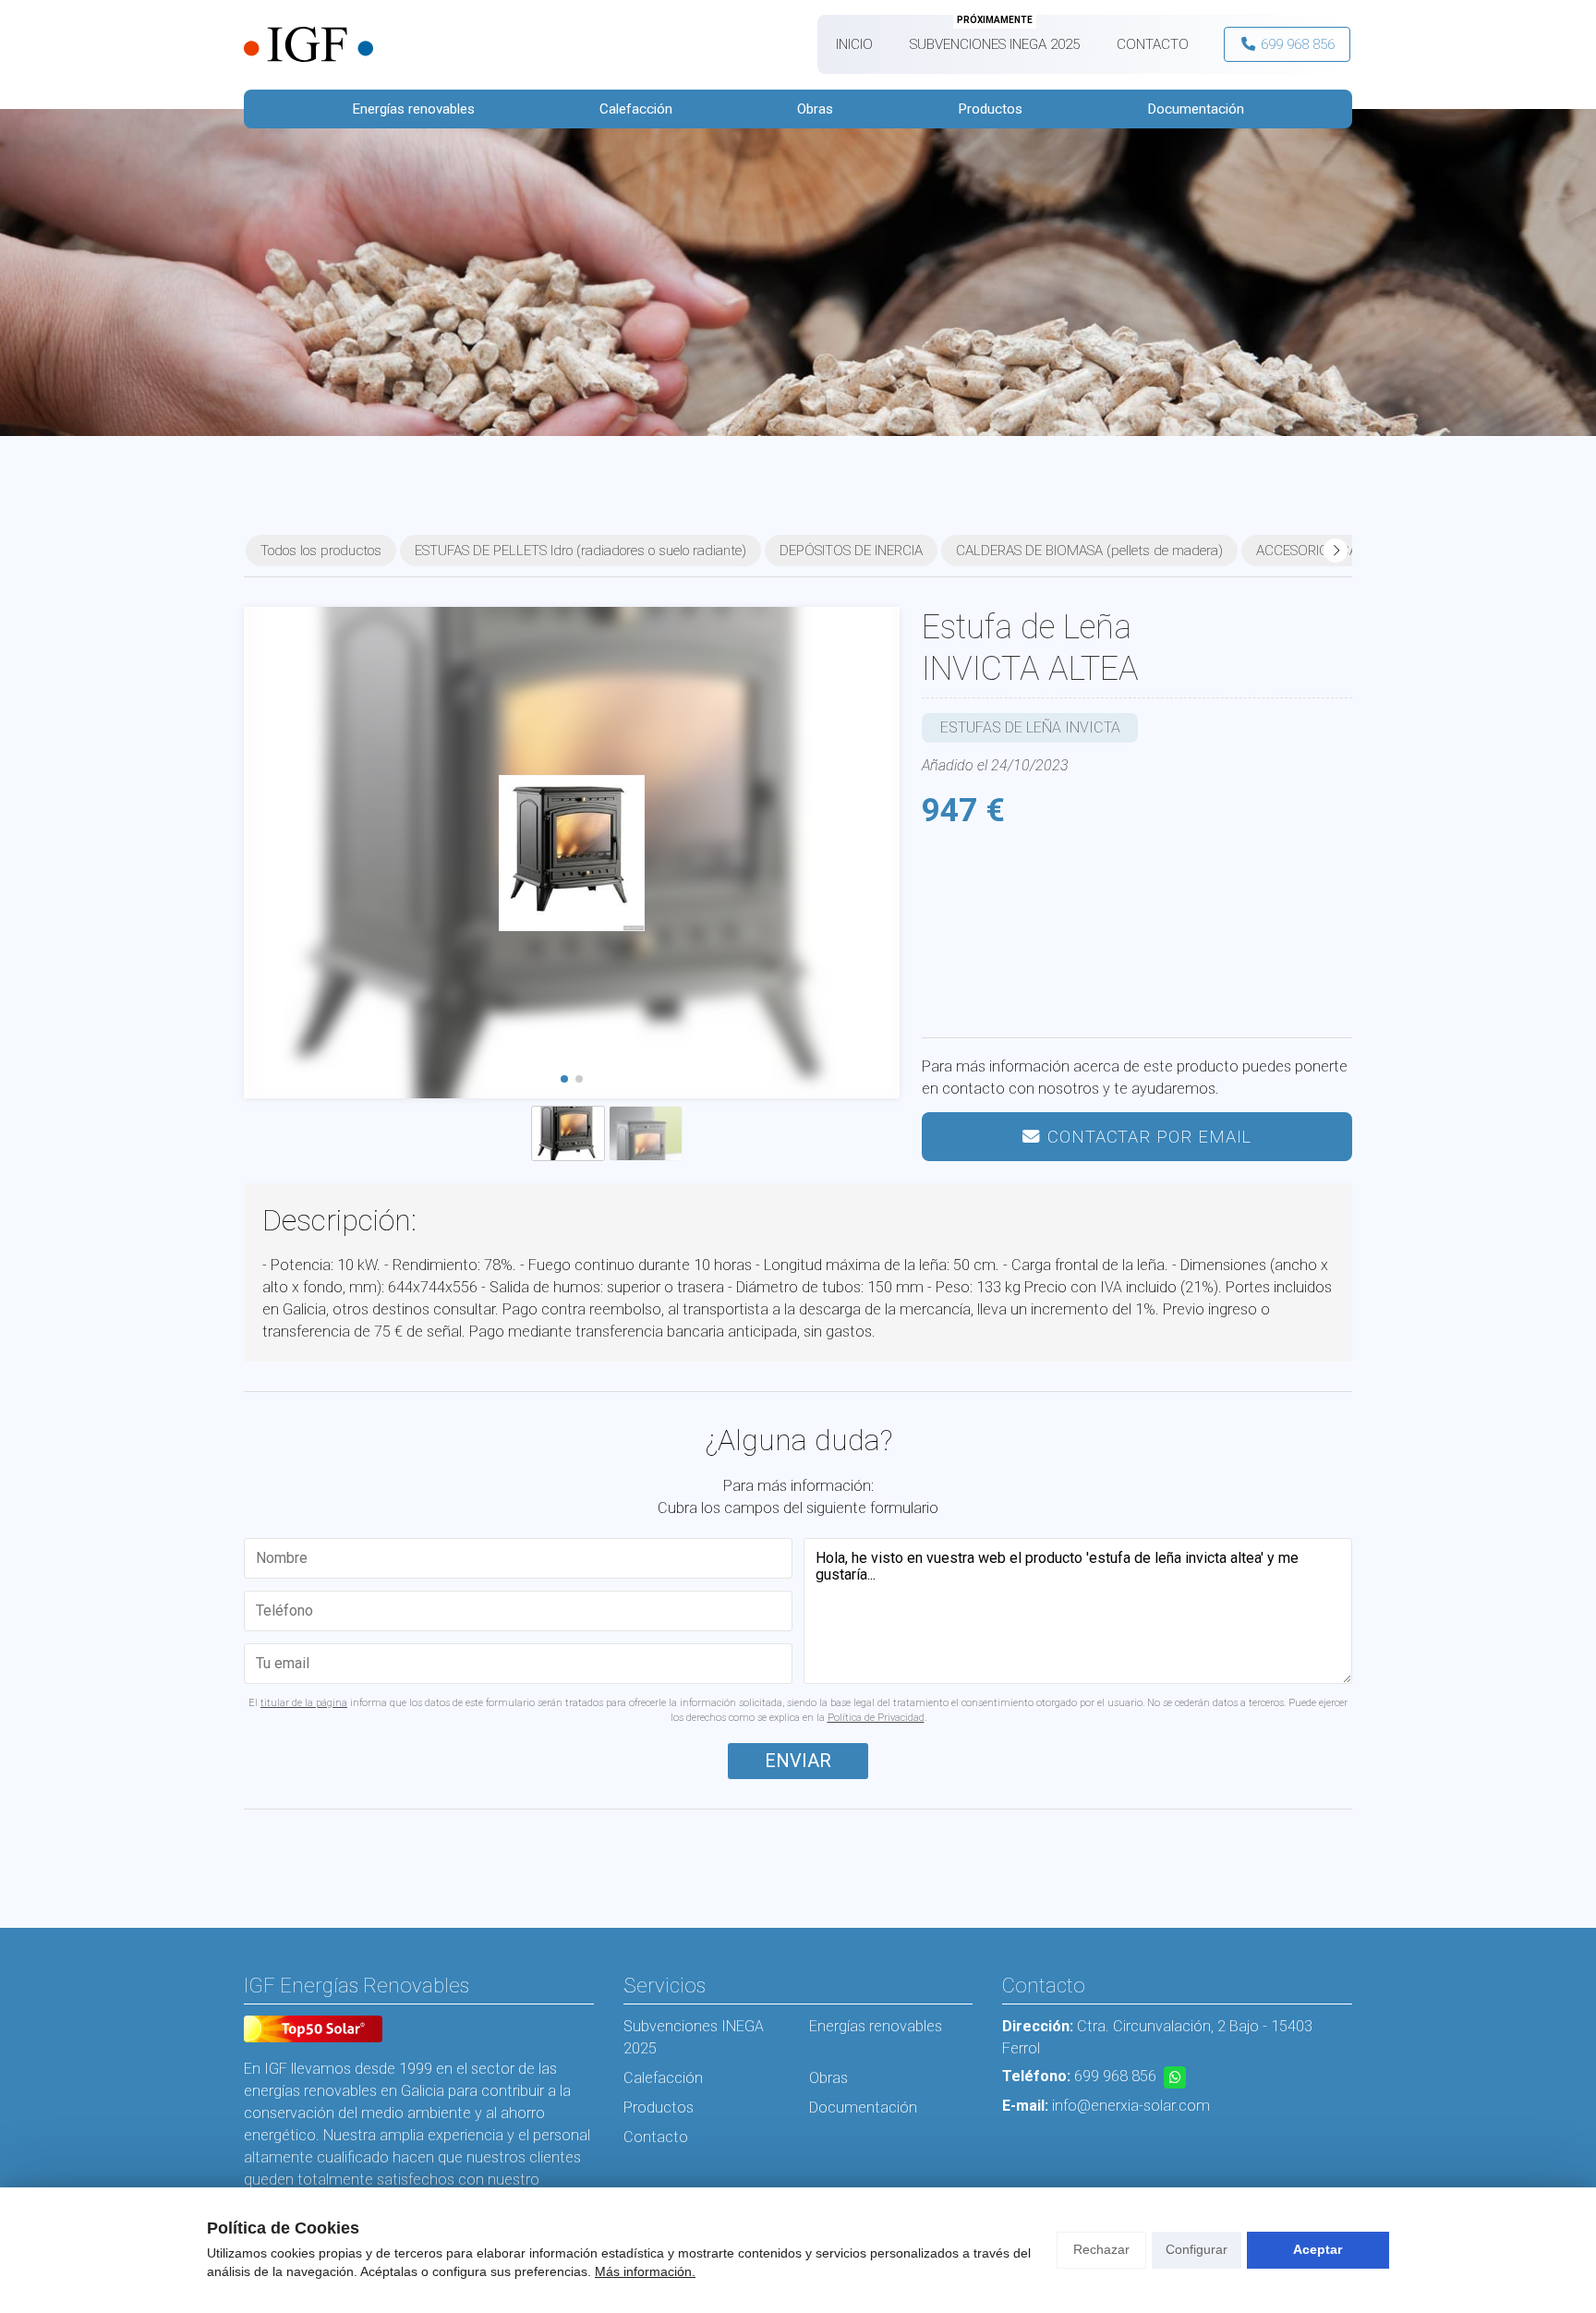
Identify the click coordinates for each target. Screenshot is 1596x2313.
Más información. (645, 2271)
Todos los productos (321, 551)
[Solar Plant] (313, 2032)
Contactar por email (1149, 1137)
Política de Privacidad (876, 1718)
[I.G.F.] (308, 45)
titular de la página (304, 1703)
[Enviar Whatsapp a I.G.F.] (1175, 2077)
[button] (564, 1079)
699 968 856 (1115, 2076)
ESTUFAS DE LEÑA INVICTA (1030, 727)
